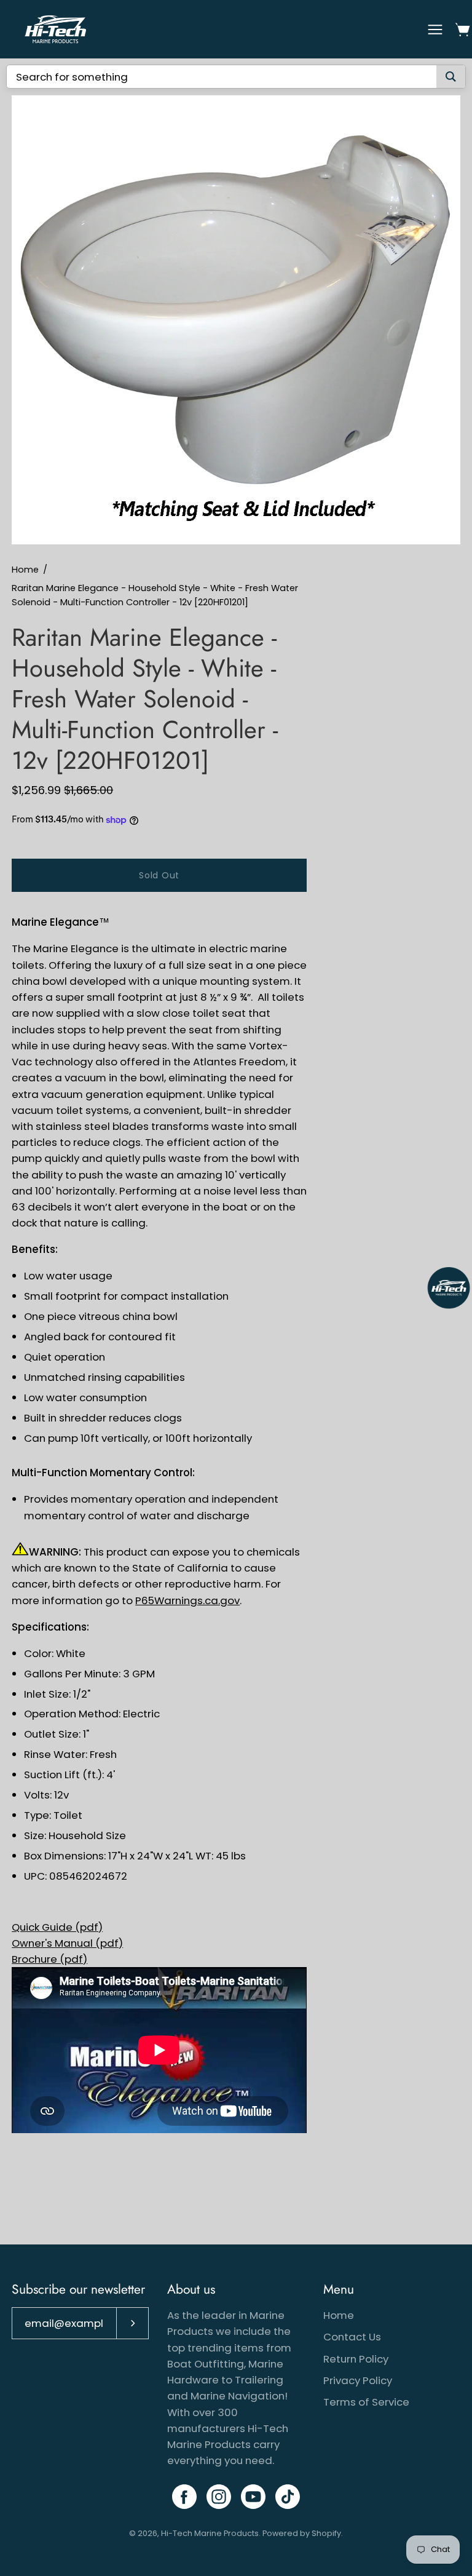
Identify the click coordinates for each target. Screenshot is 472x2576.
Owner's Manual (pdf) (67, 1943)
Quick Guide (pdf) (57, 1927)
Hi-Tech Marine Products (210, 2533)
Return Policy (356, 2359)
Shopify (326, 2533)
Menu (339, 2289)
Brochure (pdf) (49, 1959)
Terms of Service (366, 2402)
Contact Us (352, 2337)
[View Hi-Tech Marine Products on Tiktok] (288, 2497)
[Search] (451, 77)
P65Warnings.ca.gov (187, 1600)
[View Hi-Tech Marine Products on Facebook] (184, 2497)
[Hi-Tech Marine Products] (55, 29)
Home (25, 570)
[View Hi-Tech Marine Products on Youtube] (253, 2497)
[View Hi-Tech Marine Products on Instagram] (219, 2497)
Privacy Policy (358, 2380)
